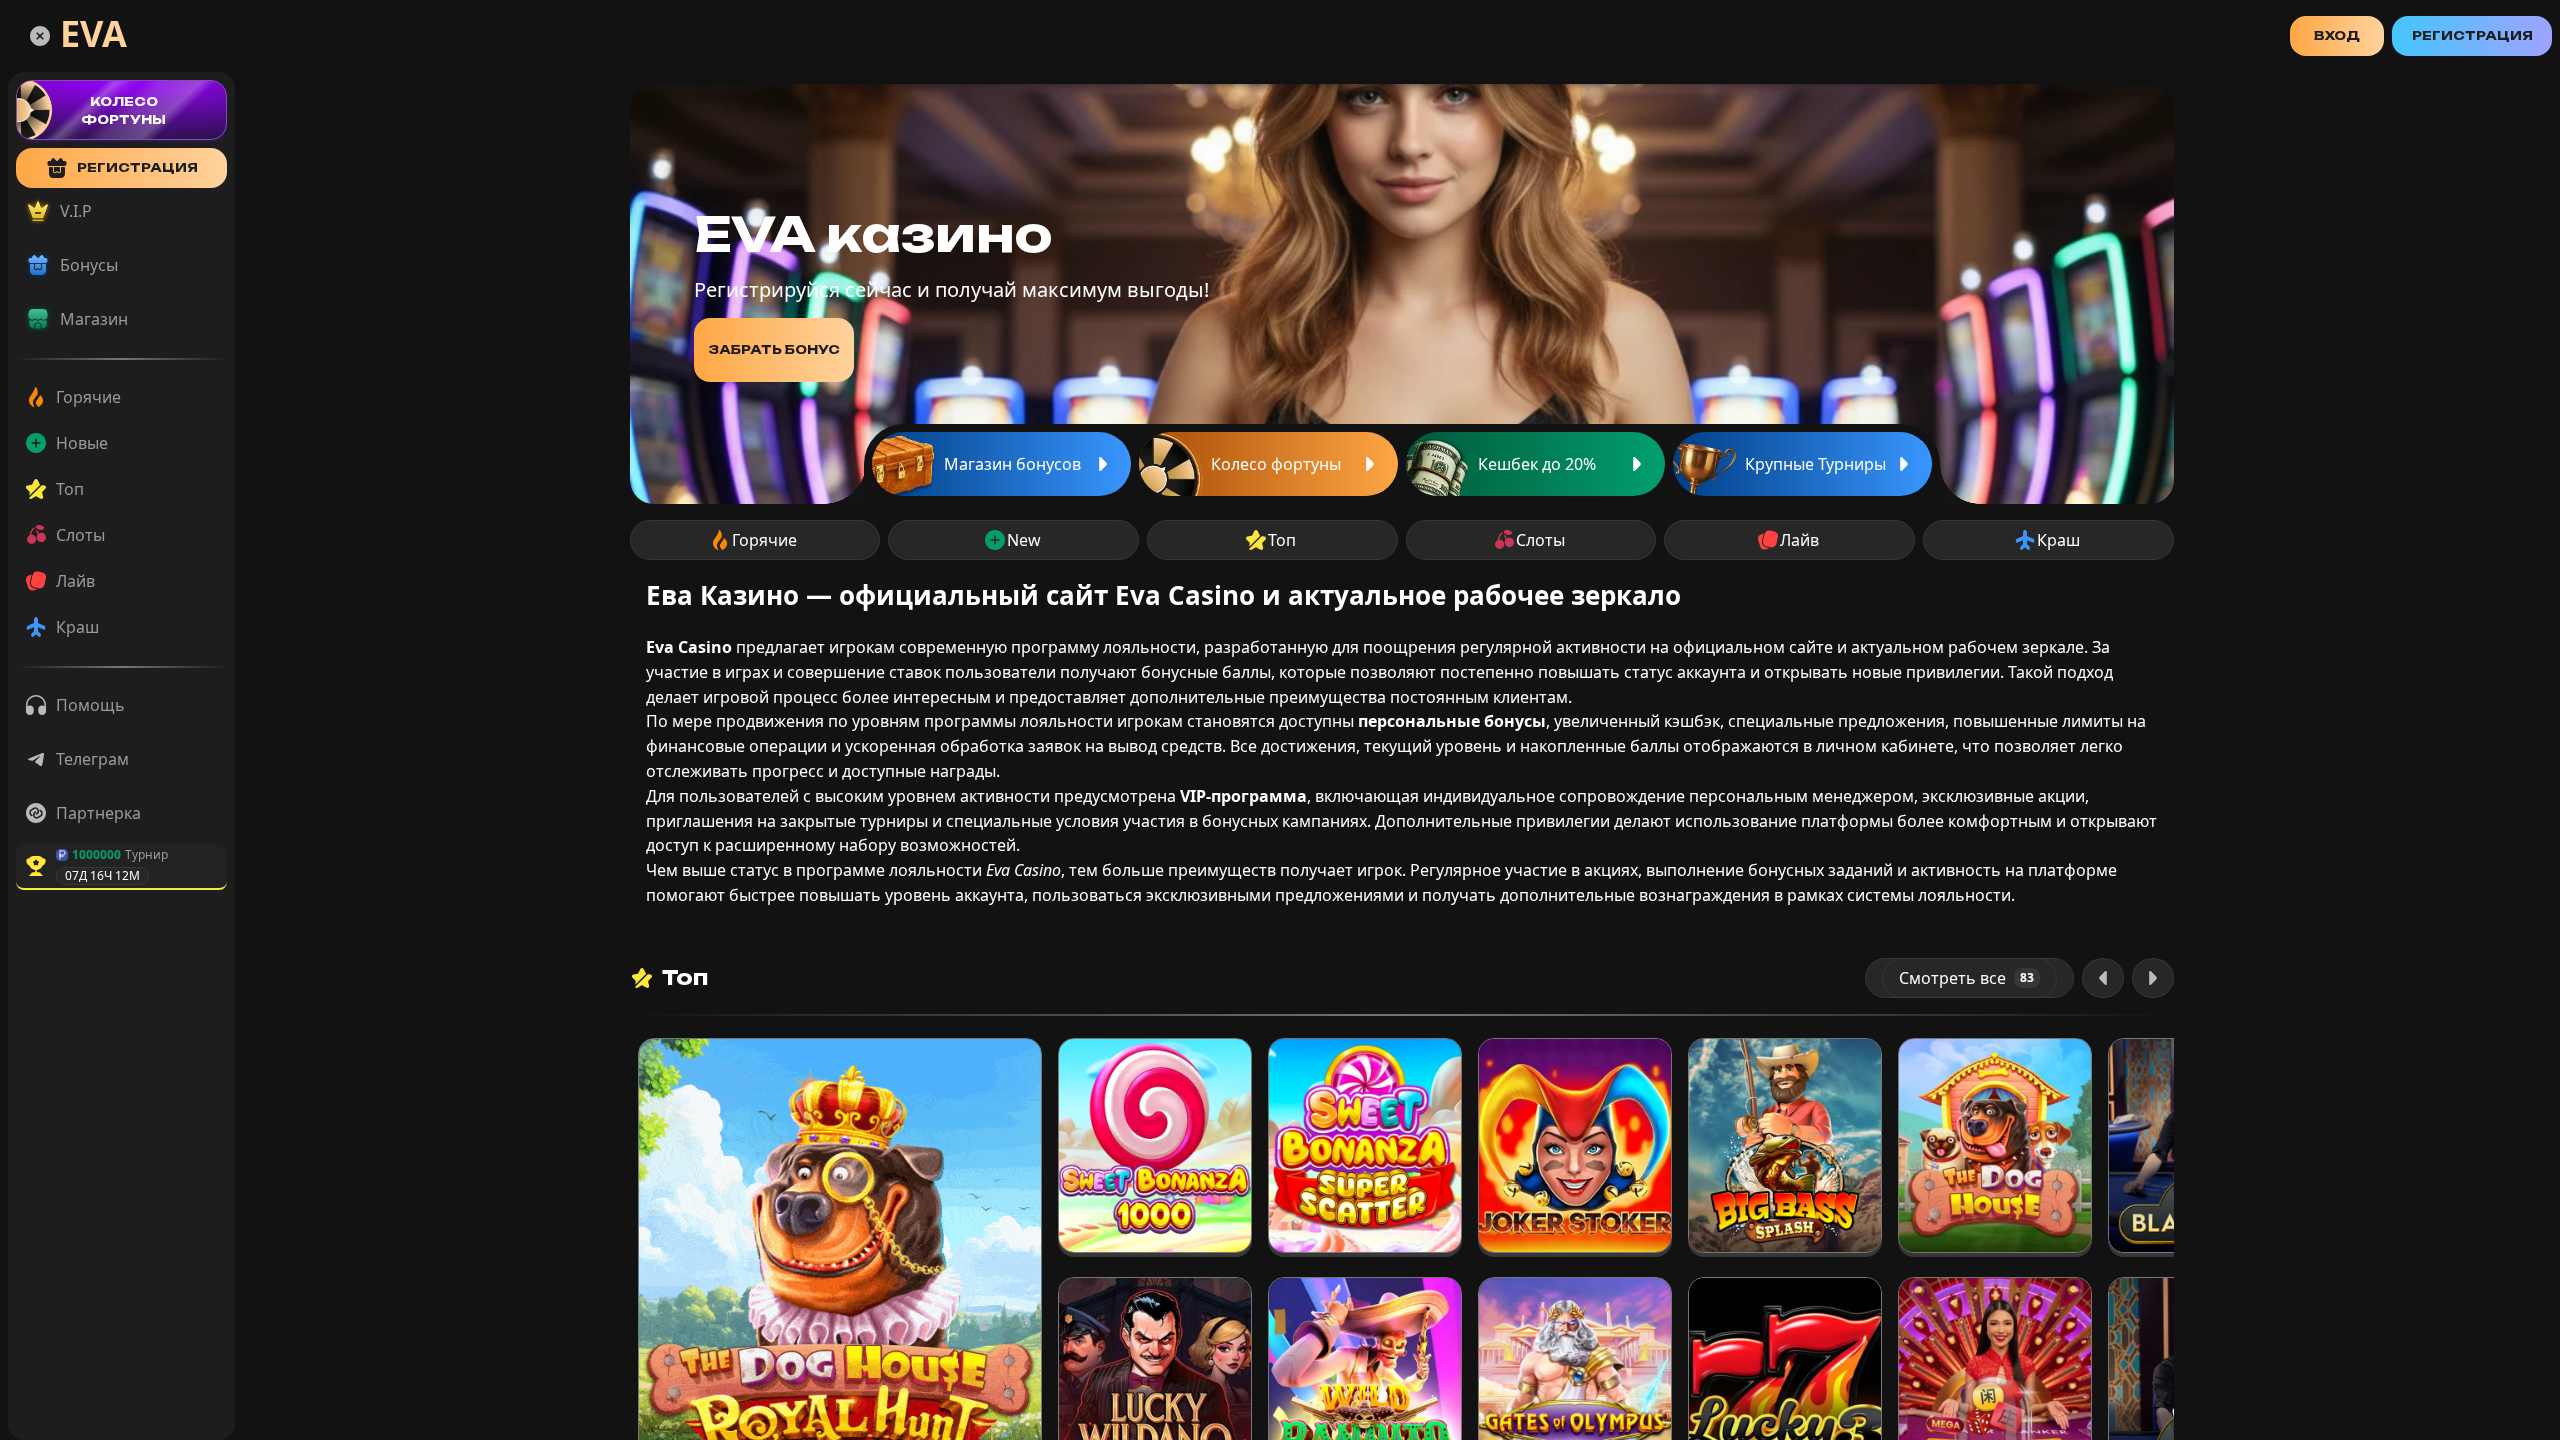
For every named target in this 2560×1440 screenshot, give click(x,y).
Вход (2337, 35)
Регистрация (2472, 35)
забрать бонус (774, 349)
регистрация (137, 167)
